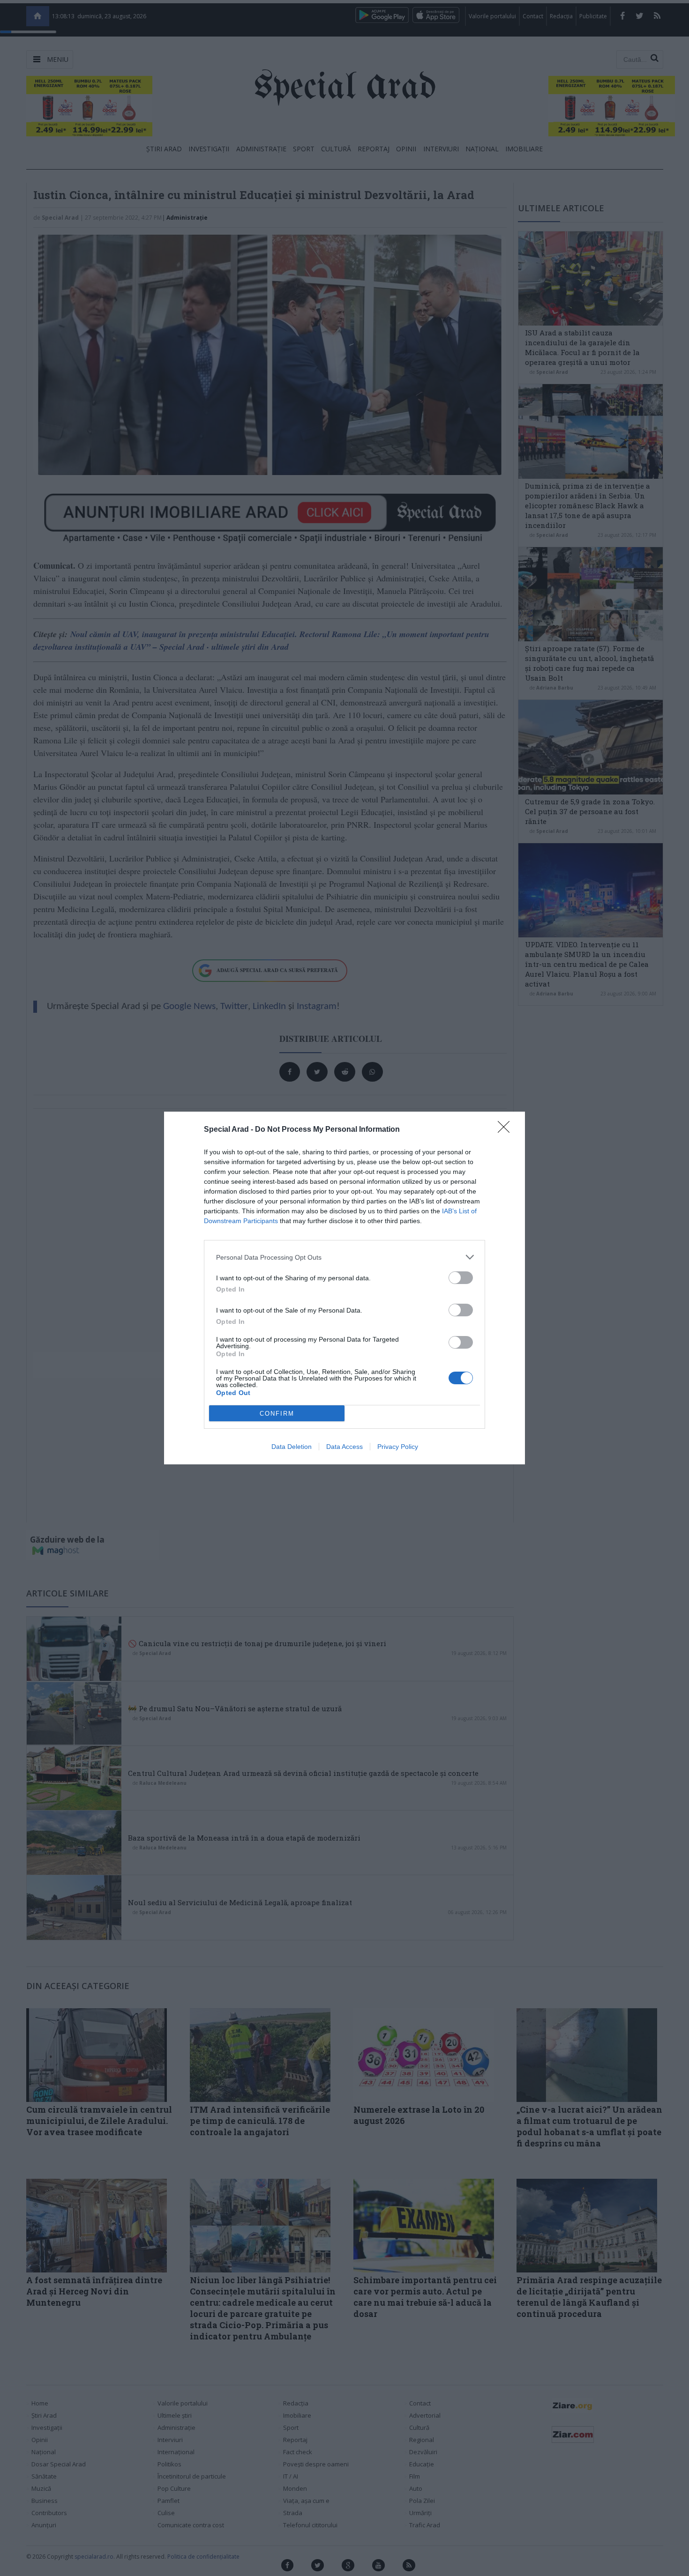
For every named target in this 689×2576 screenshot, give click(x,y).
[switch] (461, 1278)
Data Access (344, 1447)
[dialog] (344, 1288)
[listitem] (344, 1257)
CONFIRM (277, 1414)
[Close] (507, 1130)
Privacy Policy (398, 1447)
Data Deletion (292, 1447)
